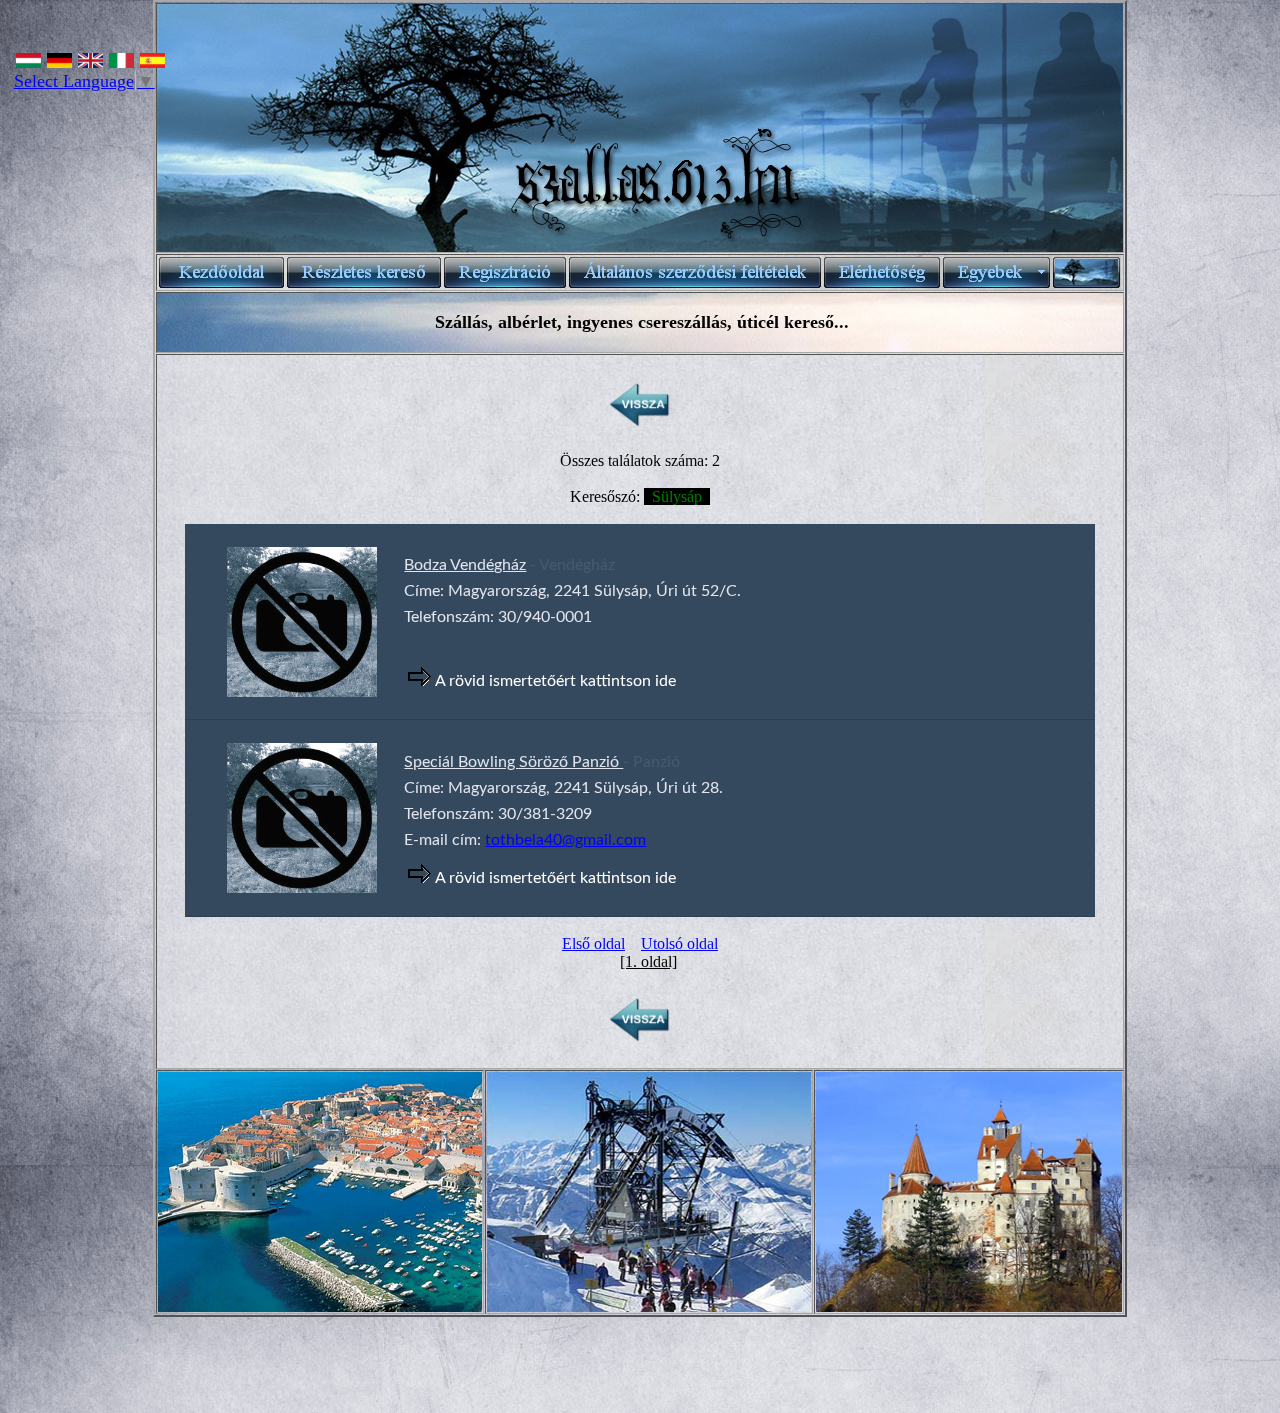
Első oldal (593, 943)
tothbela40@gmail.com (565, 840)
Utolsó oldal (679, 943)
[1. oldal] (648, 961)
